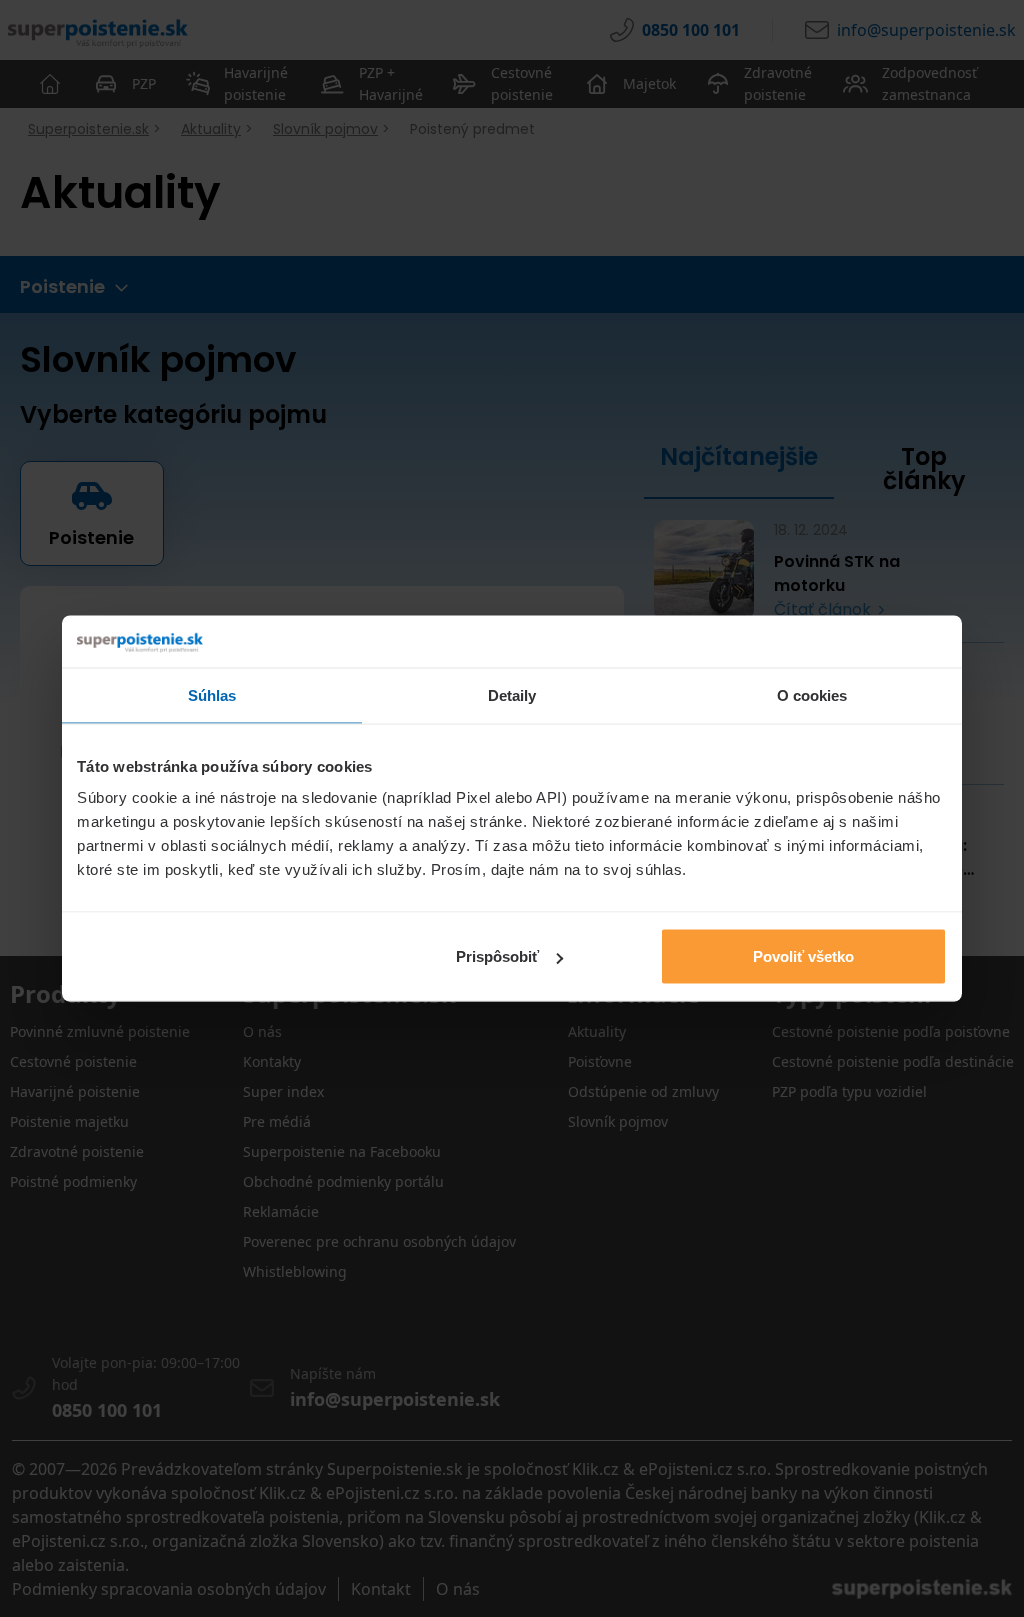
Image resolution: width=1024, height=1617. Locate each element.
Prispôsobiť (497, 956)
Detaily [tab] (512, 694)
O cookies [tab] (812, 694)
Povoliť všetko (803, 956)
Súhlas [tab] (212, 694)
